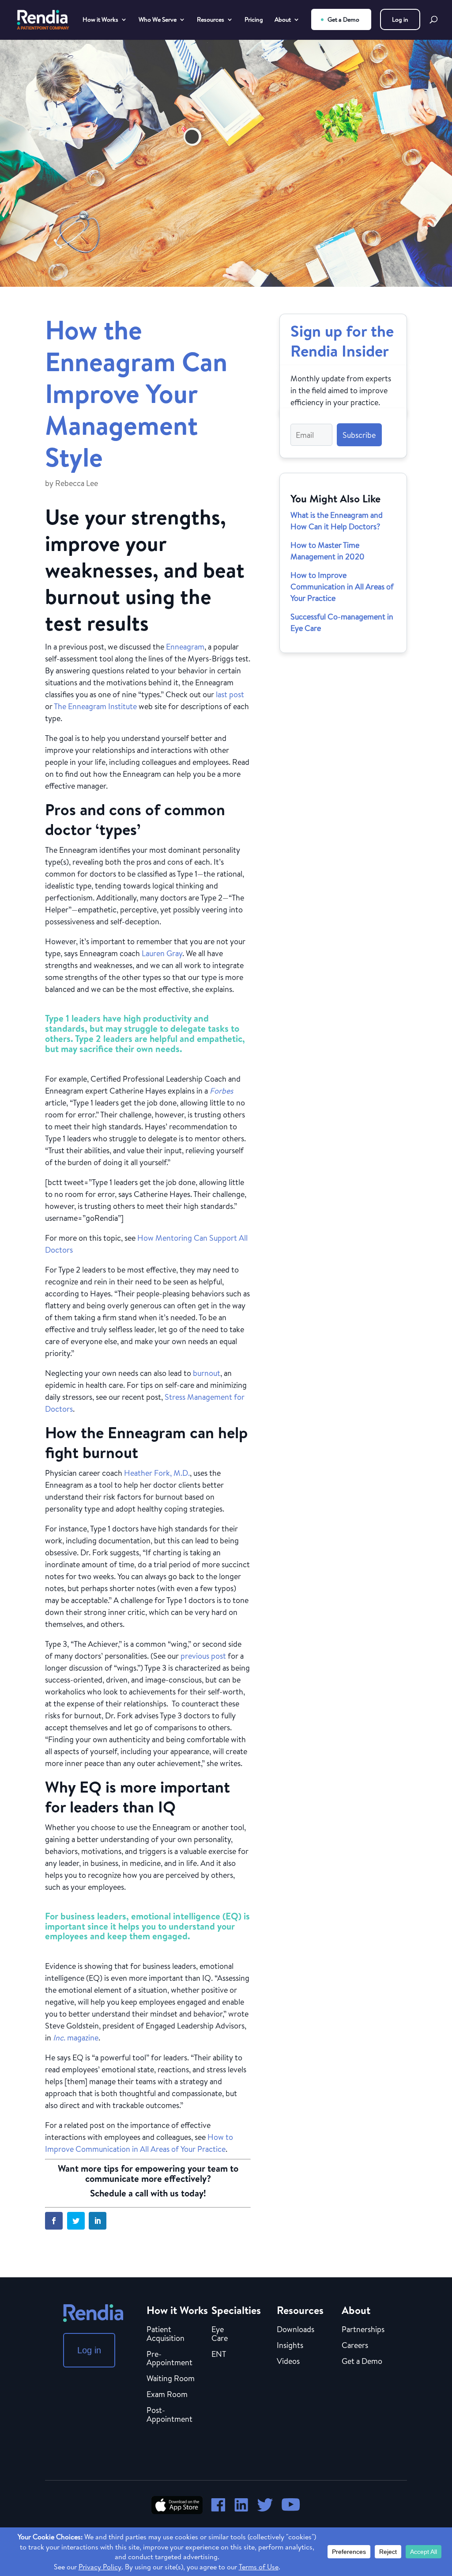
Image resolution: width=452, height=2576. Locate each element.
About (283, 20)
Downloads (296, 2330)
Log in (400, 19)
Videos (288, 2362)
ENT (219, 2355)
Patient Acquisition (166, 2334)
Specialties (236, 2310)
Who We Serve (158, 20)
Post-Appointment (169, 2415)
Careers (355, 2346)
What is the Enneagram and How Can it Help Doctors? (337, 521)
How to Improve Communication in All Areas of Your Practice (342, 587)
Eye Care (220, 2334)
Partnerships (363, 2330)
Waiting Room (171, 2379)
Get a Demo (343, 19)
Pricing (254, 20)
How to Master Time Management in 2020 (328, 551)
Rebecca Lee (77, 483)
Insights (290, 2346)
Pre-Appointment (169, 2359)
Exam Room (167, 2395)
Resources (211, 20)
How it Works (100, 20)
